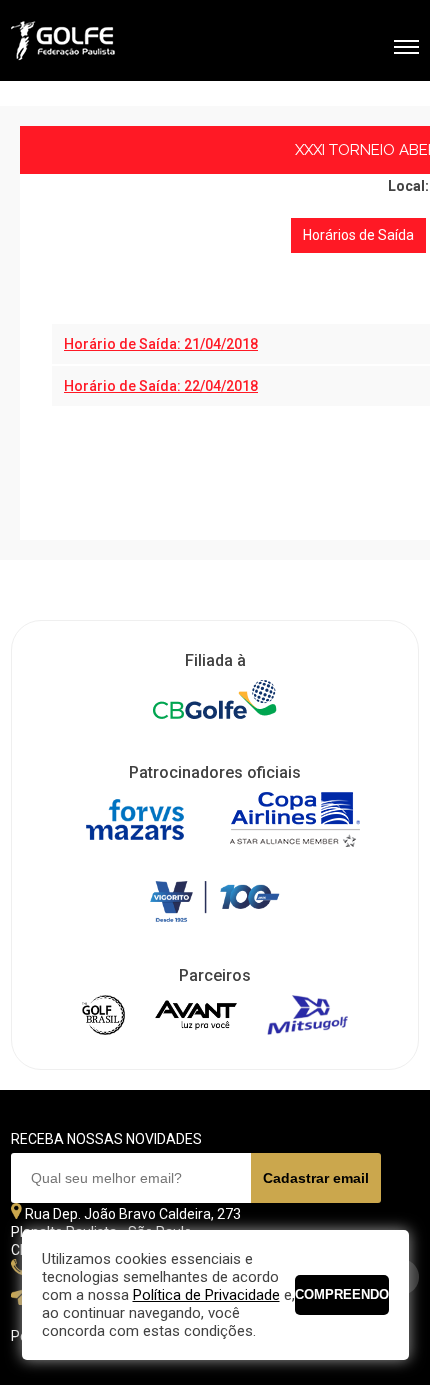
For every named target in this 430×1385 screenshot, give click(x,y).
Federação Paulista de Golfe (118, 43)
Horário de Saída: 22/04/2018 (161, 386)
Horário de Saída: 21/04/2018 (161, 344)
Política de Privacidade (206, 1295)
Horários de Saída (358, 235)
